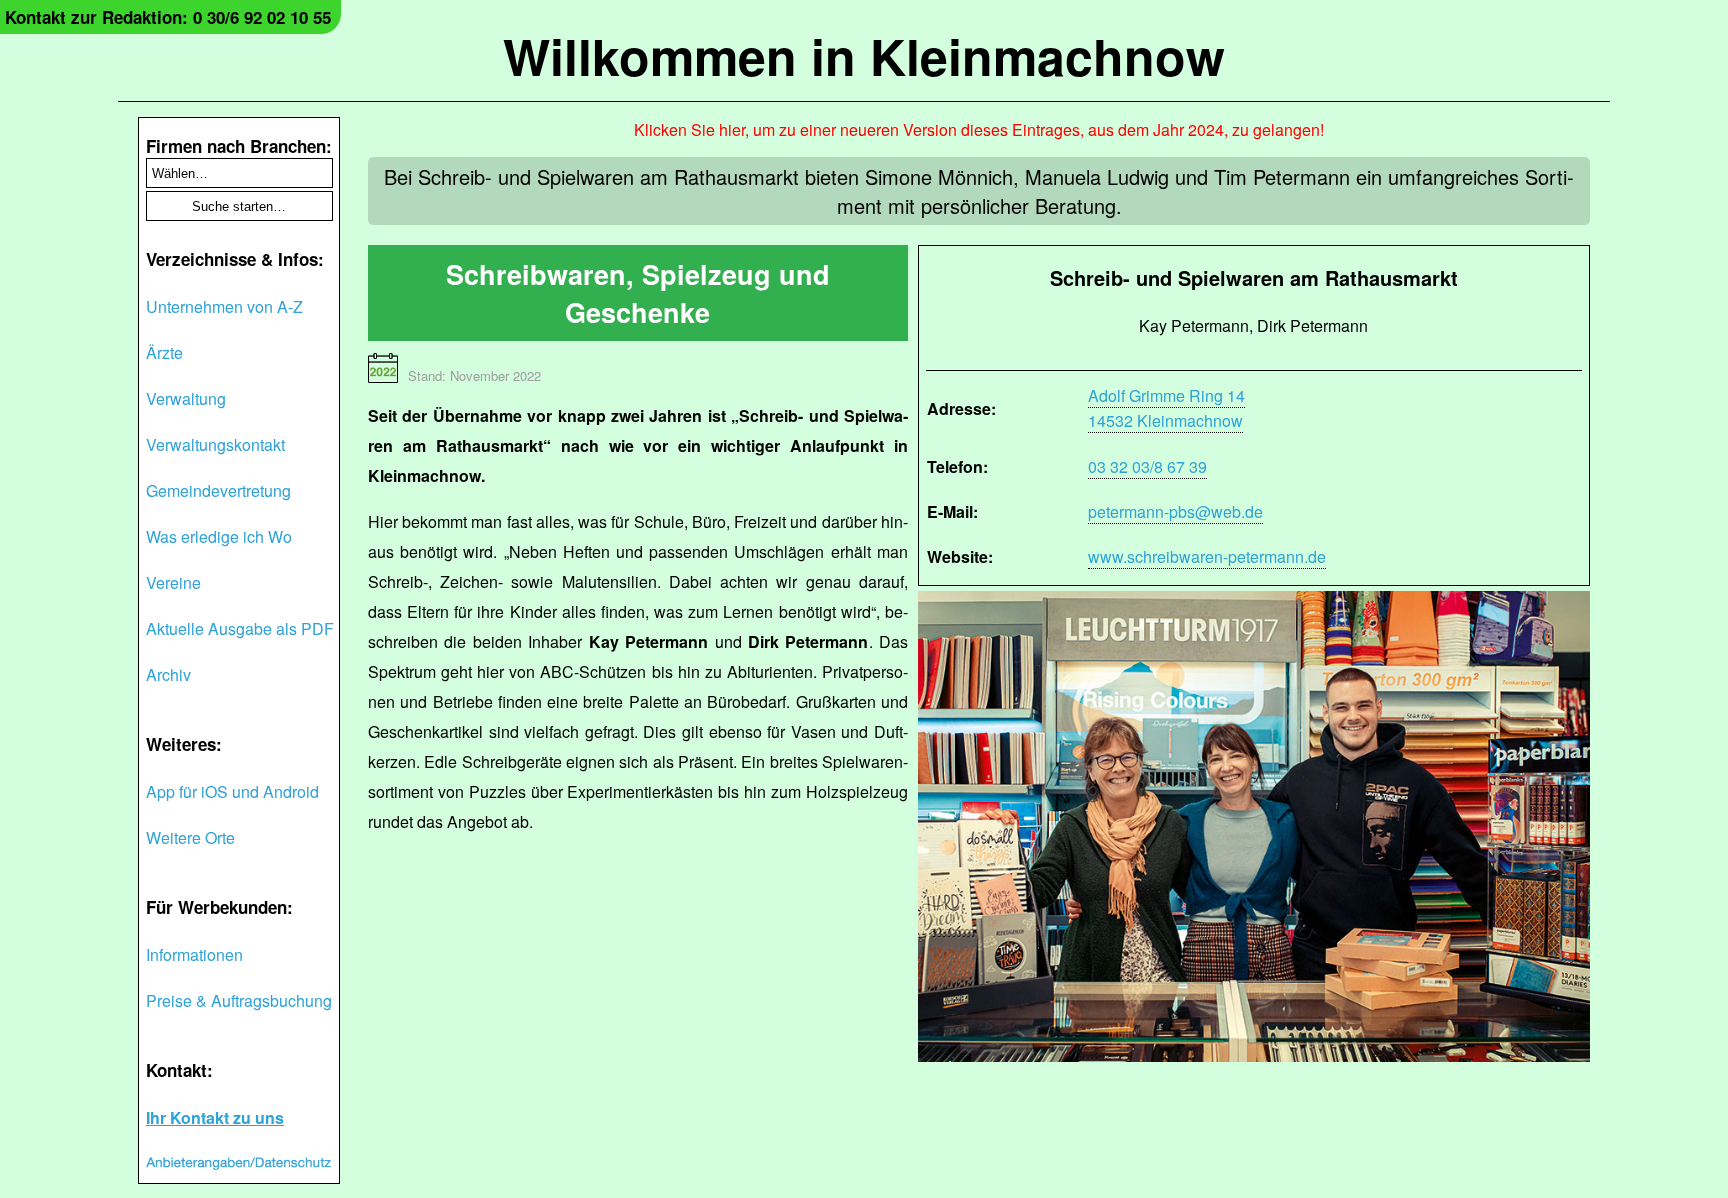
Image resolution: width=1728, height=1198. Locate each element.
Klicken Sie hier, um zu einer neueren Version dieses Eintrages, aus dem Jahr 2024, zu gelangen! (979, 129)
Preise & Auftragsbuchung (239, 1000)
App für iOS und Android (232, 791)
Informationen (194, 954)
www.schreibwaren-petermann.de (1207, 556)
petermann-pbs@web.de (1175, 511)
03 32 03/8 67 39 (1147, 466)
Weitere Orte (190, 837)
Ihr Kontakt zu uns (215, 1117)
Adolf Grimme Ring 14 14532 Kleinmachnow (1166, 408)
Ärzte (164, 352)
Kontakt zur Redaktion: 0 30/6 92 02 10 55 (168, 17)
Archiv (168, 674)
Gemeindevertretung (218, 490)
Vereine (173, 582)
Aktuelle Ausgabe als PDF (240, 628)
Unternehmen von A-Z (224, 306)
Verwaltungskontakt (215, 444)
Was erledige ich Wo (219, 536)
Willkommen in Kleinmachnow (864, 55)
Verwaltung (186, 398)
